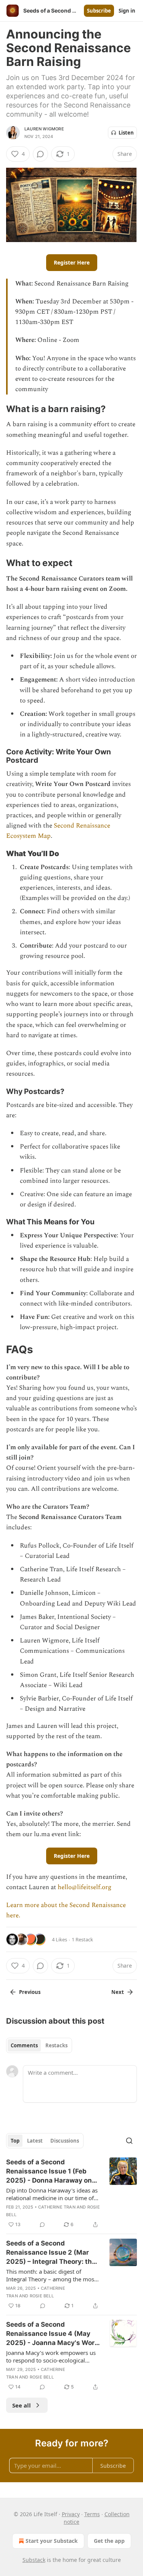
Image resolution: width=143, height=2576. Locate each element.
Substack (34, 2560)
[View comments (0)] (40, 154)
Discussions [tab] (65, 2141)
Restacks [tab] (56, 2045)
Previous (30, 1992)
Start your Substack (52, 2541)
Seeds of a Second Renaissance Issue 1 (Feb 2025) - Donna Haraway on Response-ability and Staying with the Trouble (49, 2172)
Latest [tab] (35, 2141)
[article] (71, 2193)
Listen (126, 133)
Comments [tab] (24, 2045)
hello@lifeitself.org (84, 1887)
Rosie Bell (42, 2296)
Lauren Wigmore (44, 129)
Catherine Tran (57, 2207)
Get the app (109, 2541)
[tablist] (39, 2045)
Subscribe (99, 11)
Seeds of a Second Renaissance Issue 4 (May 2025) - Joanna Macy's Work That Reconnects (52, 2334)
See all (22, 2405)
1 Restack (82, 1939)
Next (118, 1992)
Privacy (71, 2514)
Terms (92, 2514)
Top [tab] (15, 2141)
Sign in (127, 11)
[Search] (129, 2141)
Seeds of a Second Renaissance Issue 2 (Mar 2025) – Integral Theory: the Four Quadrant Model (51, 2253)
